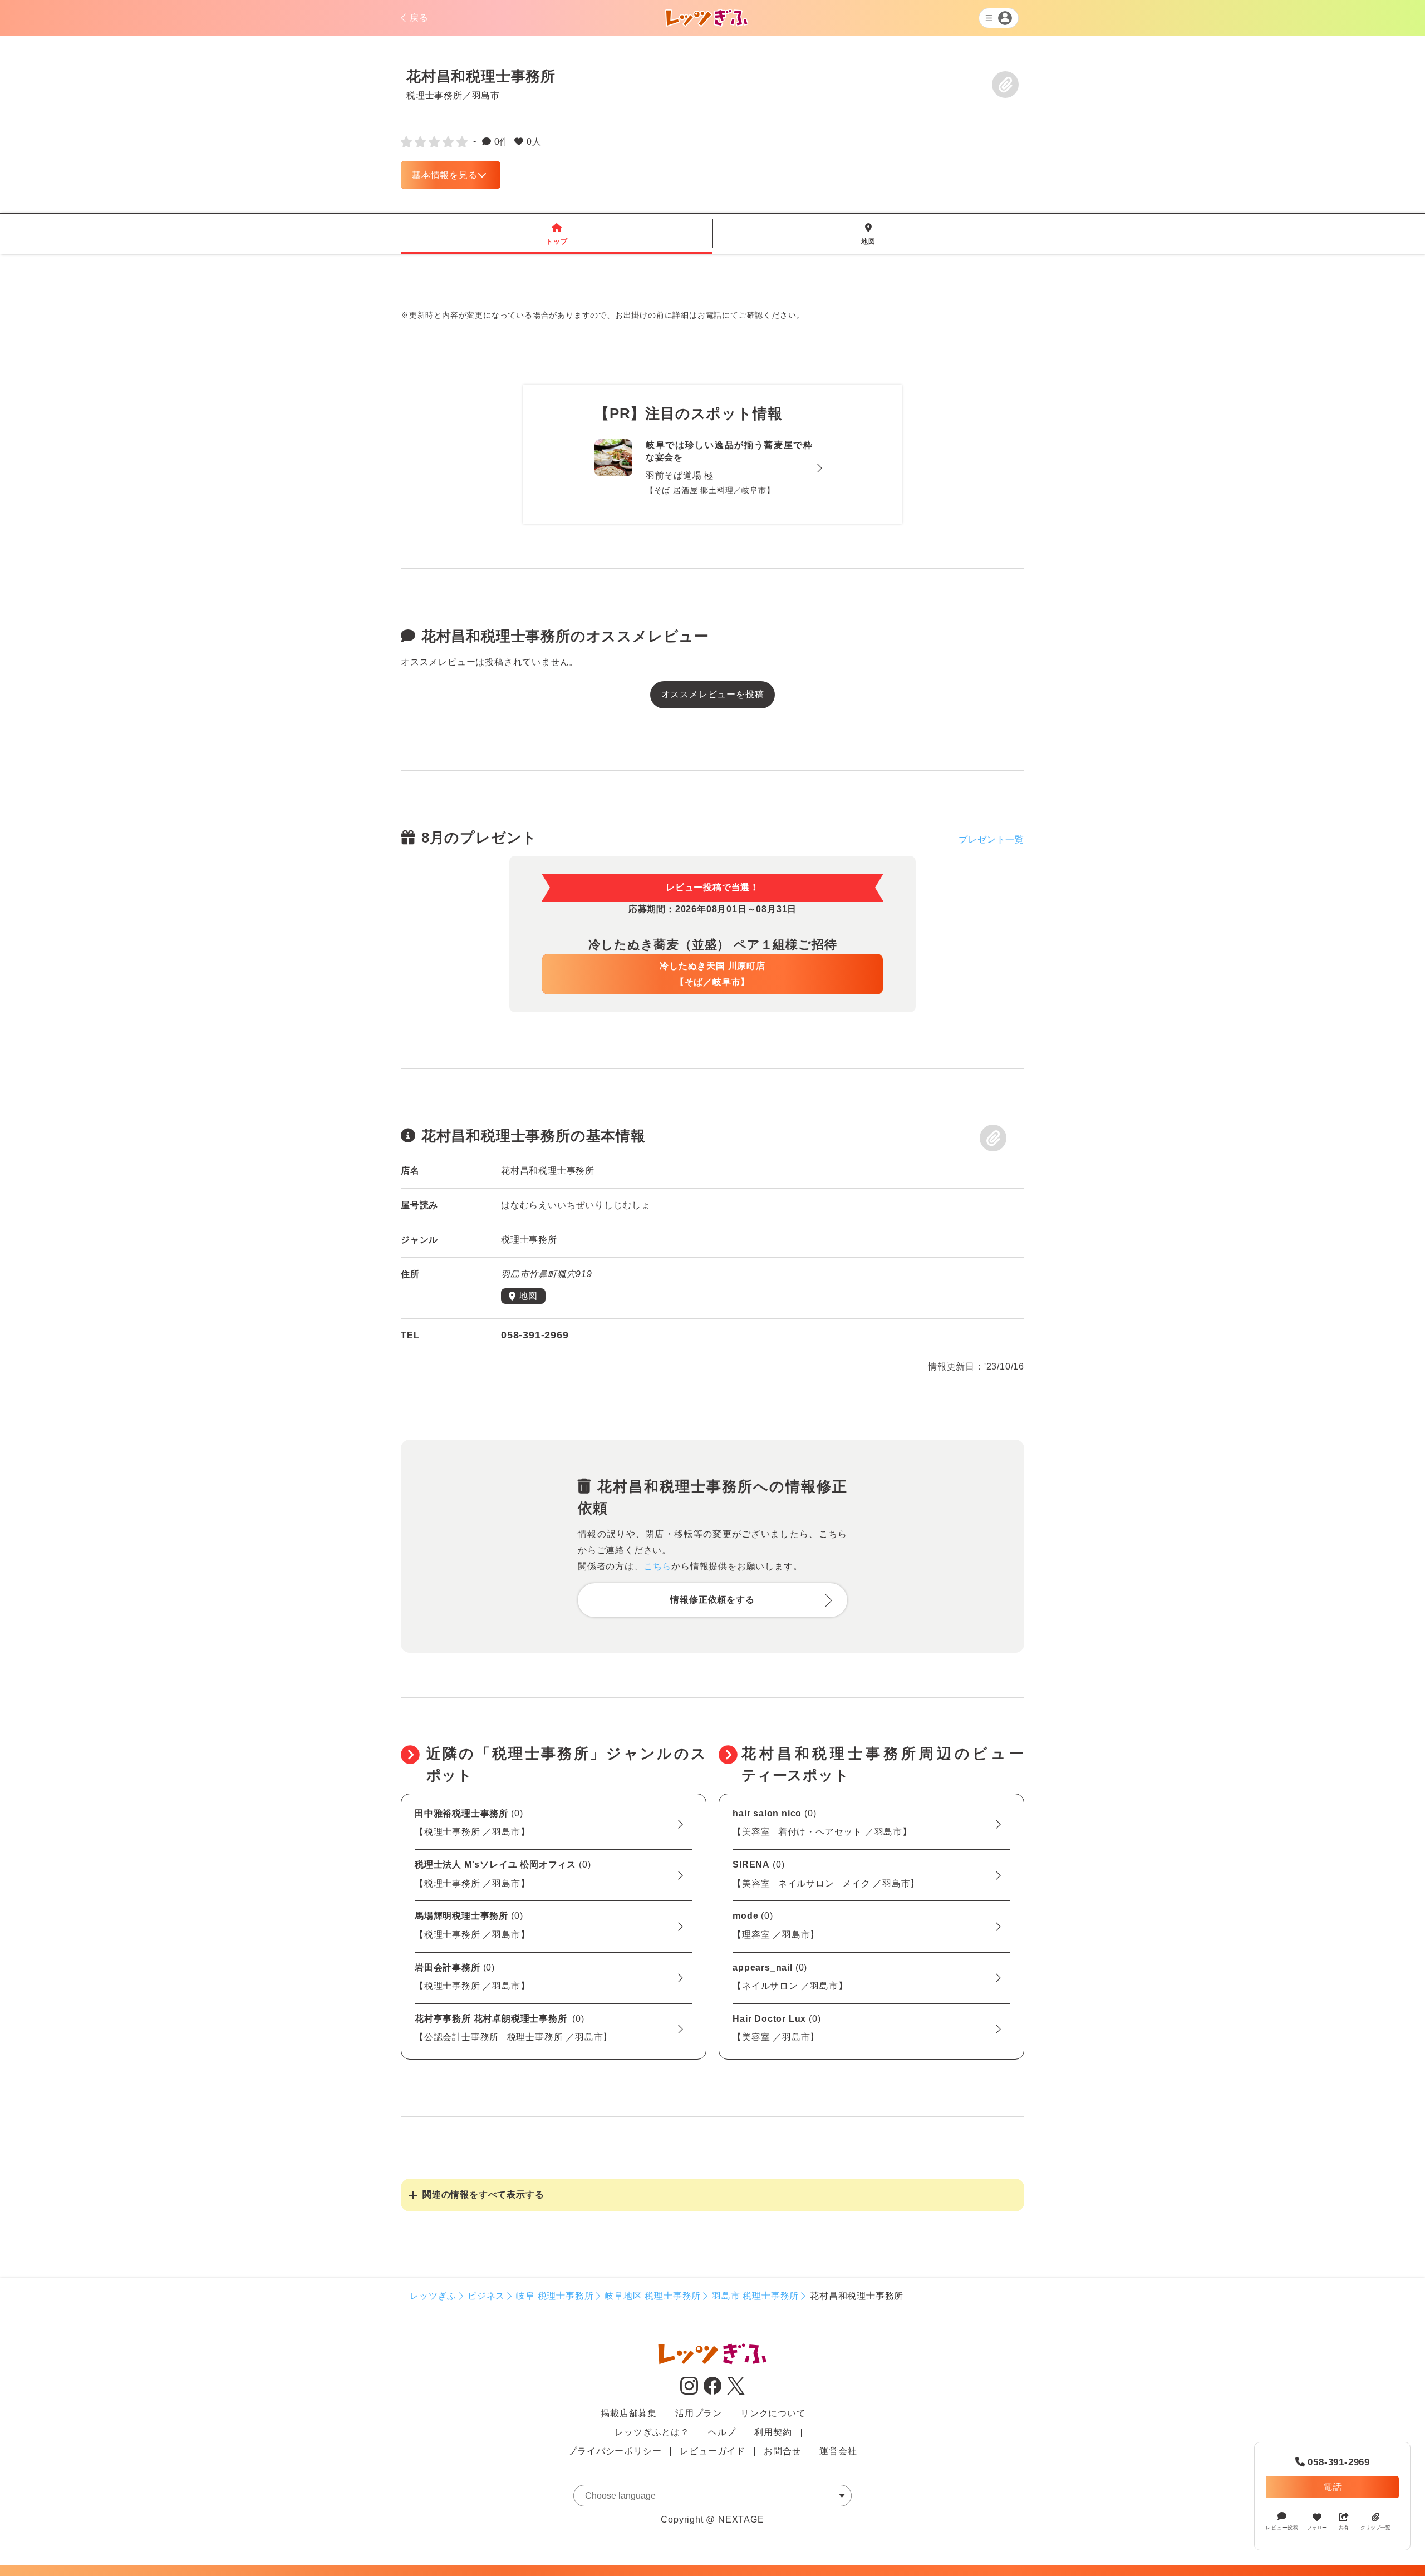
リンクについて (773, 2413)
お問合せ (782, 2451)
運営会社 (838, 2451)
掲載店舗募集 (629, 2413)
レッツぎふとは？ (652, 2432)
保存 (1005, 85)
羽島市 (486, 95)
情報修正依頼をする (712, 1600)
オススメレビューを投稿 (713, 694)
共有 (1344, 2528)
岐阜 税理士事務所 (555, 2296)
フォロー (1317, 2528)
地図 (868, 234)
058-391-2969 (1333, 2462)
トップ (557, 234)
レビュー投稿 (1282, 2528)
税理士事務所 (434, 95)
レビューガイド (712, 2451)
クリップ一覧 (1375, 2528)
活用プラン (699, 2413)
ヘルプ (722, 2432)
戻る (419, 18)
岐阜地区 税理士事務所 (653, 2296)
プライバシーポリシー (615, 2451)
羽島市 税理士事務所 (755, 2296)
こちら (657, 1566)
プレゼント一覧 (991, 839)
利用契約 (773, 2432)
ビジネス (486, 2296)
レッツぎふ (433, 2296)
